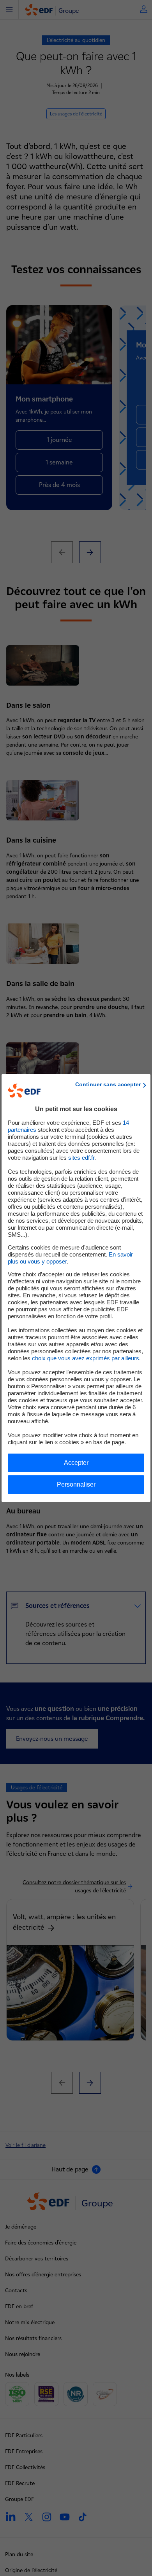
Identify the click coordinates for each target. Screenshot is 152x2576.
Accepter (76, 1463)
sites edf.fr (81, 1158)
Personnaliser (76, 1484)
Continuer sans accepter (108, 1084)
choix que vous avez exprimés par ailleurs (86, 1358)
